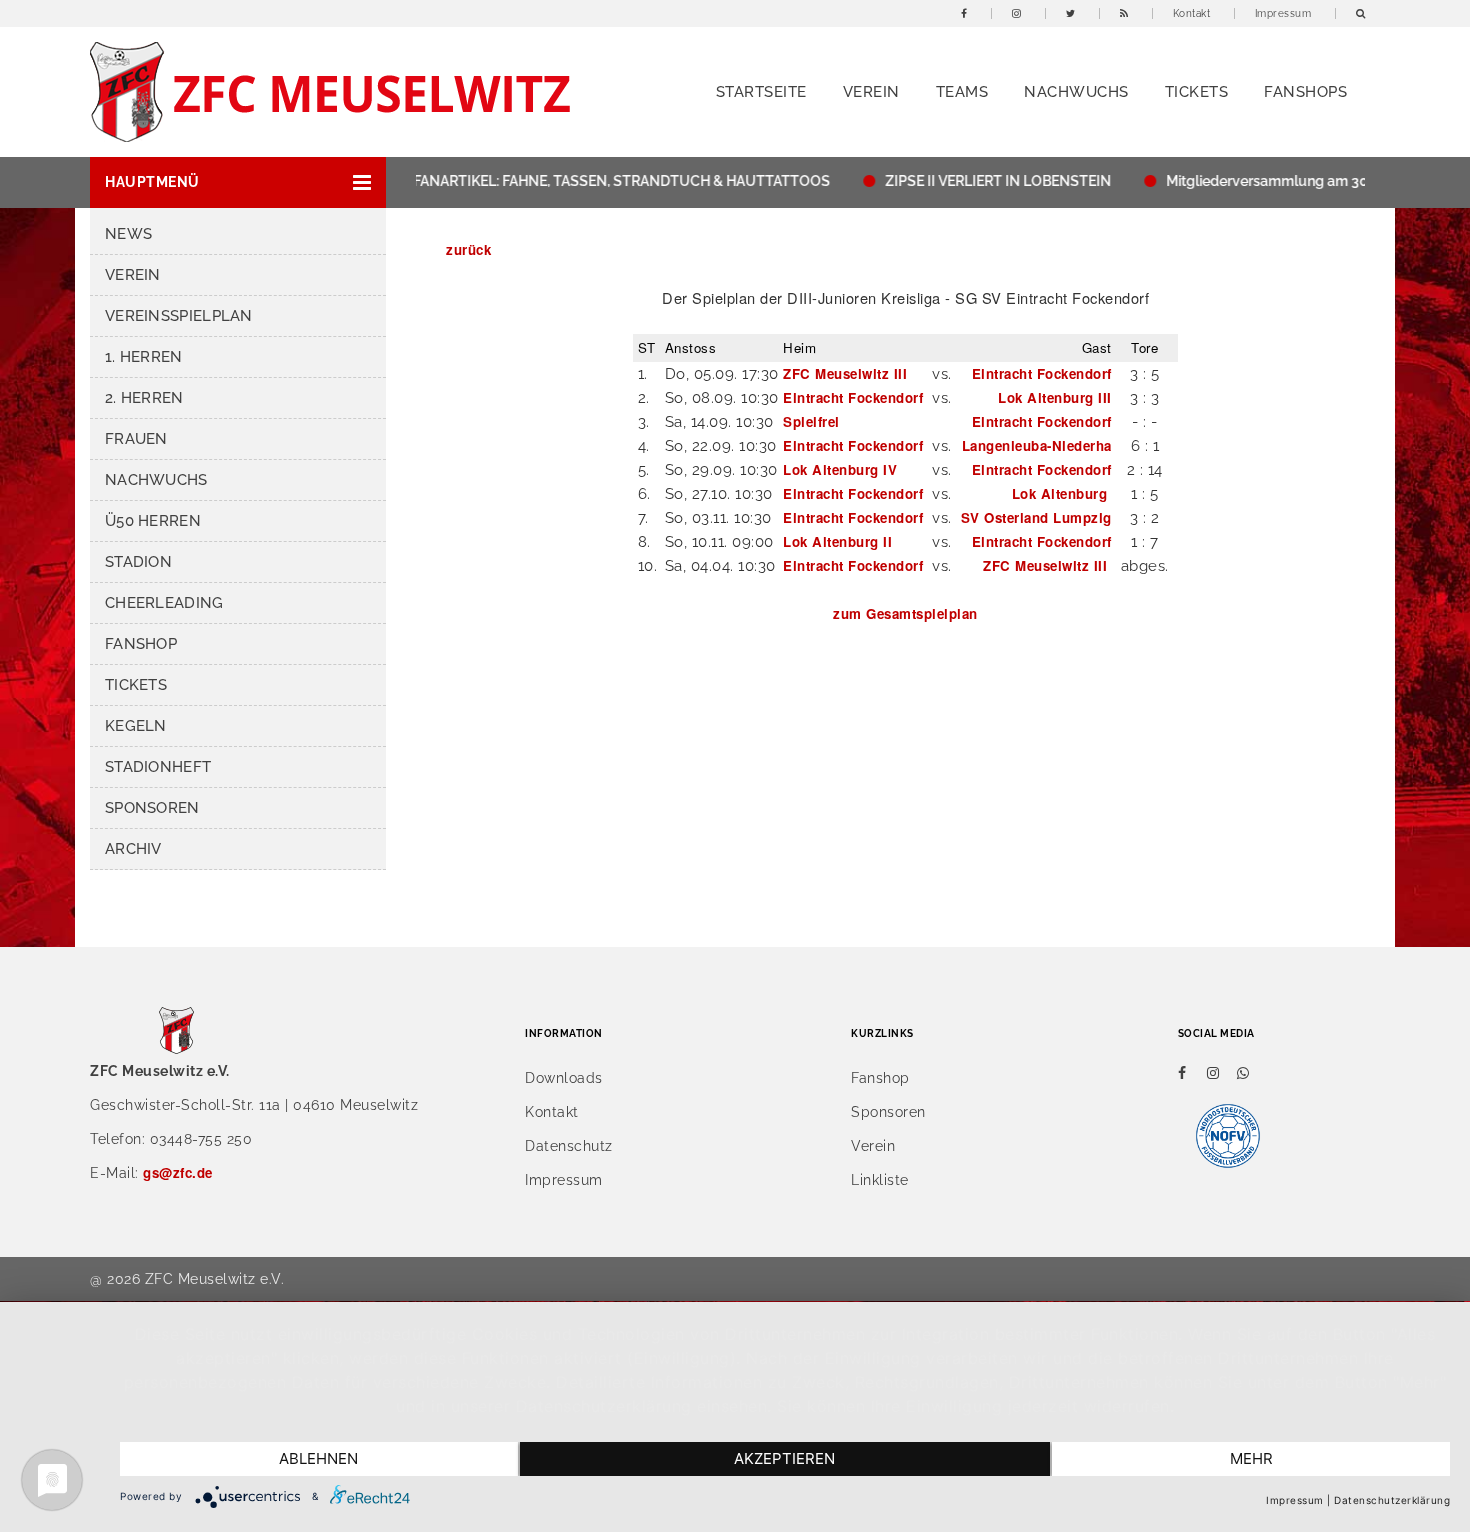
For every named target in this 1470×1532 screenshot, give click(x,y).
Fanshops (1305, 92)
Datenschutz (569, 1146)
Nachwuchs (1076, 92)
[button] (238, 182)
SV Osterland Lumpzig (1036, 517)
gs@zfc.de (178, 1172)
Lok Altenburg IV (840, 469)
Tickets (1197, 92)
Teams (962, 92)
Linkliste (880, 1180)
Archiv (133, 849)
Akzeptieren (784, 1458)
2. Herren (144, 398)
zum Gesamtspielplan (905, 613)
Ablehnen (318, 1458)
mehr (1251, 1458)
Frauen (136, 439)
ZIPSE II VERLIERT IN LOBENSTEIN (975, 181)
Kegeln (136, 726)
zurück (468, 249)
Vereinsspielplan (179, 316)
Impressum (1283, 13)
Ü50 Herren (153, 521)
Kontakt (1192, 13)
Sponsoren (152, 808)
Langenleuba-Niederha (1037, 445)
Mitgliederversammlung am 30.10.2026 (1272, 181)
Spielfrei (811, 421)
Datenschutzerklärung (1392, 1500)
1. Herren (144, 357)
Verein (871, 92)
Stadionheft (158, 767)
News (128, 234)
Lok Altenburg (1062, 493)
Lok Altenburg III (1055, 397)
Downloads (564, 1078)
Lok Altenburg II (837, 541)
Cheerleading (164, 603)
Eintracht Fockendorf (1042, 373)
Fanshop (141, 644)
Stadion (138, 562)
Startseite (761, 92)
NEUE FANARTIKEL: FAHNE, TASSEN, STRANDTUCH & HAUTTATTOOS (578, 181)
